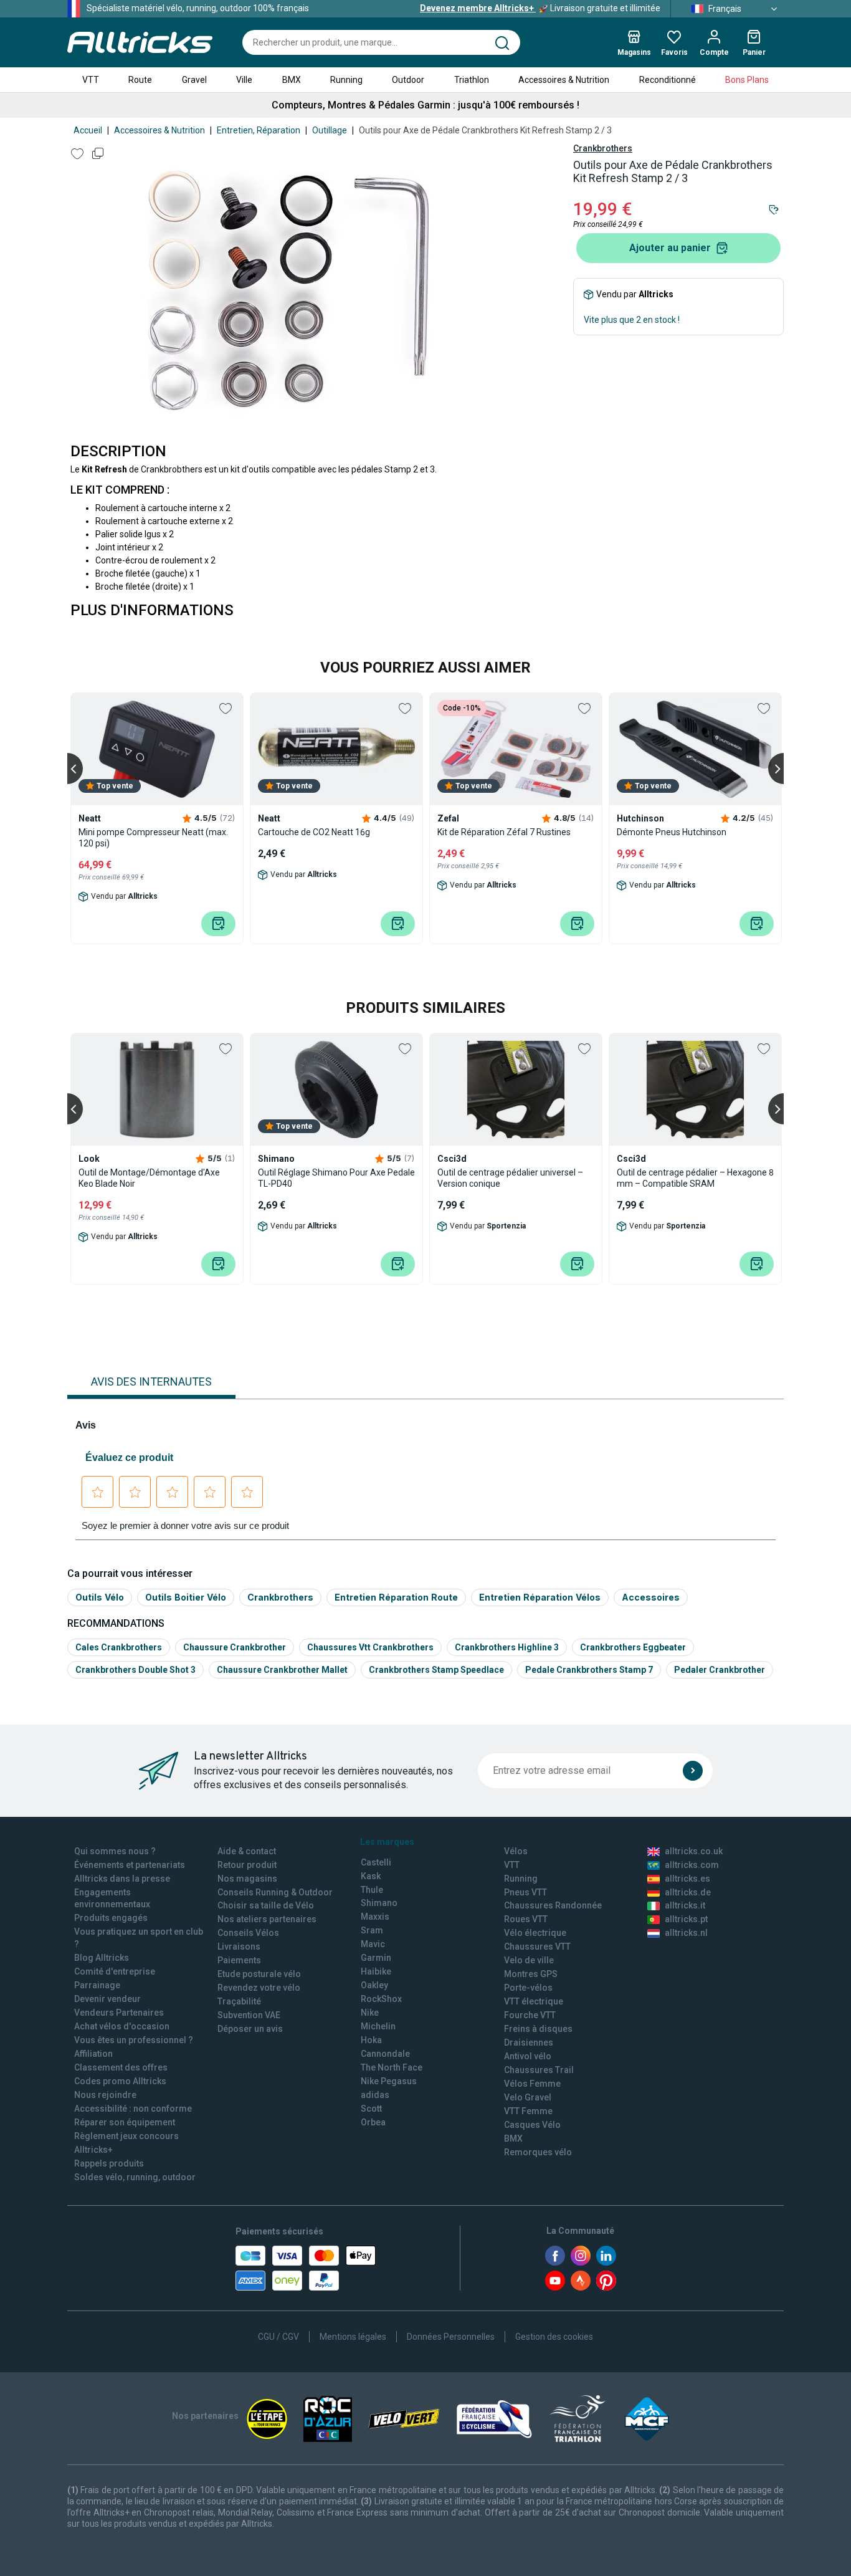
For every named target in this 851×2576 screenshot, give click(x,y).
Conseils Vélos (248, 1933)
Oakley (374, 1985)
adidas (375, 2095)
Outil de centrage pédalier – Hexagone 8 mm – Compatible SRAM (695, 1178)
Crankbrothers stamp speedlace (436, 1670)
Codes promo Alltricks (120, 2081)
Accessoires (651, 1597)
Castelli (376, 1862)
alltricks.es (687, 1879)
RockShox (381, 1999)
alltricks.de (688, 1892)
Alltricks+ (93, 2150)
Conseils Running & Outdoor (275, 1892)
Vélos (516, 1851)
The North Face (392, 2067)
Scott (371, 2109)
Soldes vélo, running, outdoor (135, 2177)
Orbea (373, 2122)
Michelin (378, 2026)
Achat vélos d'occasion (122, 2026)
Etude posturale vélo (259, 1974)
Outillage (330, 130)
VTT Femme (528, 2111)
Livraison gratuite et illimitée (540, 8)
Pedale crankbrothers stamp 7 (589, 1670)
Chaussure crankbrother (235, 1647)
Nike (370, 2013)
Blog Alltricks (102, 1958)
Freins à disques (538, 2029)
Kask (371, 1876)
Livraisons (239, 1946)
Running (346, 80)
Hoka (371, 2040)
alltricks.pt (686, 1919)
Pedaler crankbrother (720, 1670)
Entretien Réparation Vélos (540, 1597)
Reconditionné (668, 80)
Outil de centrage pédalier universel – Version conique (510, 1178)
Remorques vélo (538, 2152)
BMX (292, 80)
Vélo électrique (535, 1933)
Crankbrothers (603, 148)
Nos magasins (247, 1879)
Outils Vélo (100, 1597)
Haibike (376, 1971)
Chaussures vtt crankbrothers (370, 1647)
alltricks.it (685, 1905)
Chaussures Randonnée (553, 1905)
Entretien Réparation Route (396, 1597)
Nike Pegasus (389, 2081)
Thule (372, 1890)
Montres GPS (531, 1974)
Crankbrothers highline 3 (507, 1647)
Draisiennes (529, 2042)
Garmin (376, 1958)
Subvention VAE (249, 2015)
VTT (91, 80)
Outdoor (408, 80)
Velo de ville (529, 1960)
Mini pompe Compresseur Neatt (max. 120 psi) (153, 838)
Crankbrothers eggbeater (633, 1647)
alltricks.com (692, 1865)
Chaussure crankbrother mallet (282, 1670)
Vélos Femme (532, 2084)
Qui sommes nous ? (115, 1851)
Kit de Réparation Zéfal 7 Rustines (504, 832)
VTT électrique (534, 2001)
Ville (244, 80)
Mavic (373, 1944)
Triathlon (472, 80)
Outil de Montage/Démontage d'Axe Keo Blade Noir (149, 1178)
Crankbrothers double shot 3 (135, 1670)
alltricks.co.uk (694, 1851)
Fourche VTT (530, 2015)
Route (140, 80)
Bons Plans (747, 80)
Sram (372, 1930)
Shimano (379, 1903)
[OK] (693, 1771)
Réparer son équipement (125, 2122)
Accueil (88, 130)
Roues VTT (526, 1919)
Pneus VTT (525, 1892)
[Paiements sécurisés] (306, 2268)
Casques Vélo (532, 2125)
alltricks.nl (686, 1933)
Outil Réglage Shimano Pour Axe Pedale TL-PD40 (336, 1178)
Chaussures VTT (537, 1946)
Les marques (387, 1842)
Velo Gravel (528, 2097)
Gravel (194, 80)
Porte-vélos (528, 1988)
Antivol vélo (528, 2056)
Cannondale (385, 2054)
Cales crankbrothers (119, 1647)
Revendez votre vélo (259, 1988)
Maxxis (375, 1917)
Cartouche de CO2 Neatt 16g (314, 832)
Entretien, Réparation (259, 130)
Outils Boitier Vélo (186, 1597)
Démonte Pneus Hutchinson (672, 832)
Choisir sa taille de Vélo (266, 1905)
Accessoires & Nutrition (564, 80)
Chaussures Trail (539, 2070)
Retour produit (247, 1865)
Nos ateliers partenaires (267, 1919)
